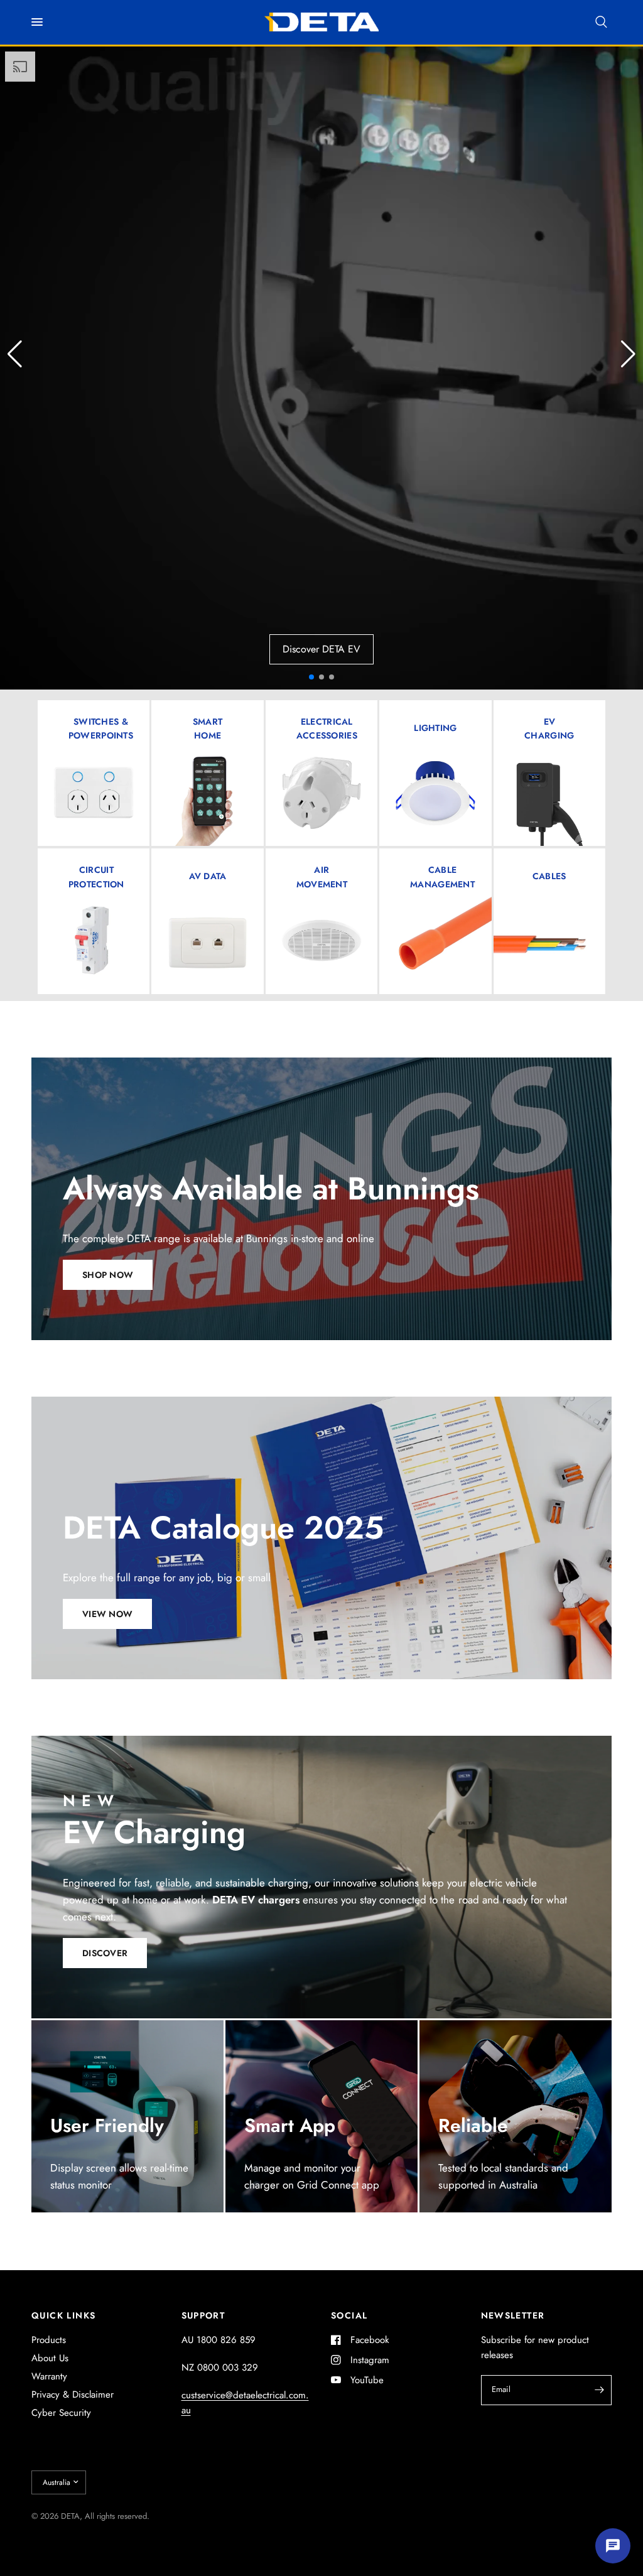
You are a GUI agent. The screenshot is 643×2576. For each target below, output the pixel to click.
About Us (50, 2358)
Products (49, 2340)
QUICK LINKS (63, 2315)
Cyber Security (61, 2413)
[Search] (601, 22)
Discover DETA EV (321, 649)
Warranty (49, 2376)
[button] (628, 354)
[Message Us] (613, 2546)
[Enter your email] (599, 2390)
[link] (327, 728)
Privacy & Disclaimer (73, 2395)
